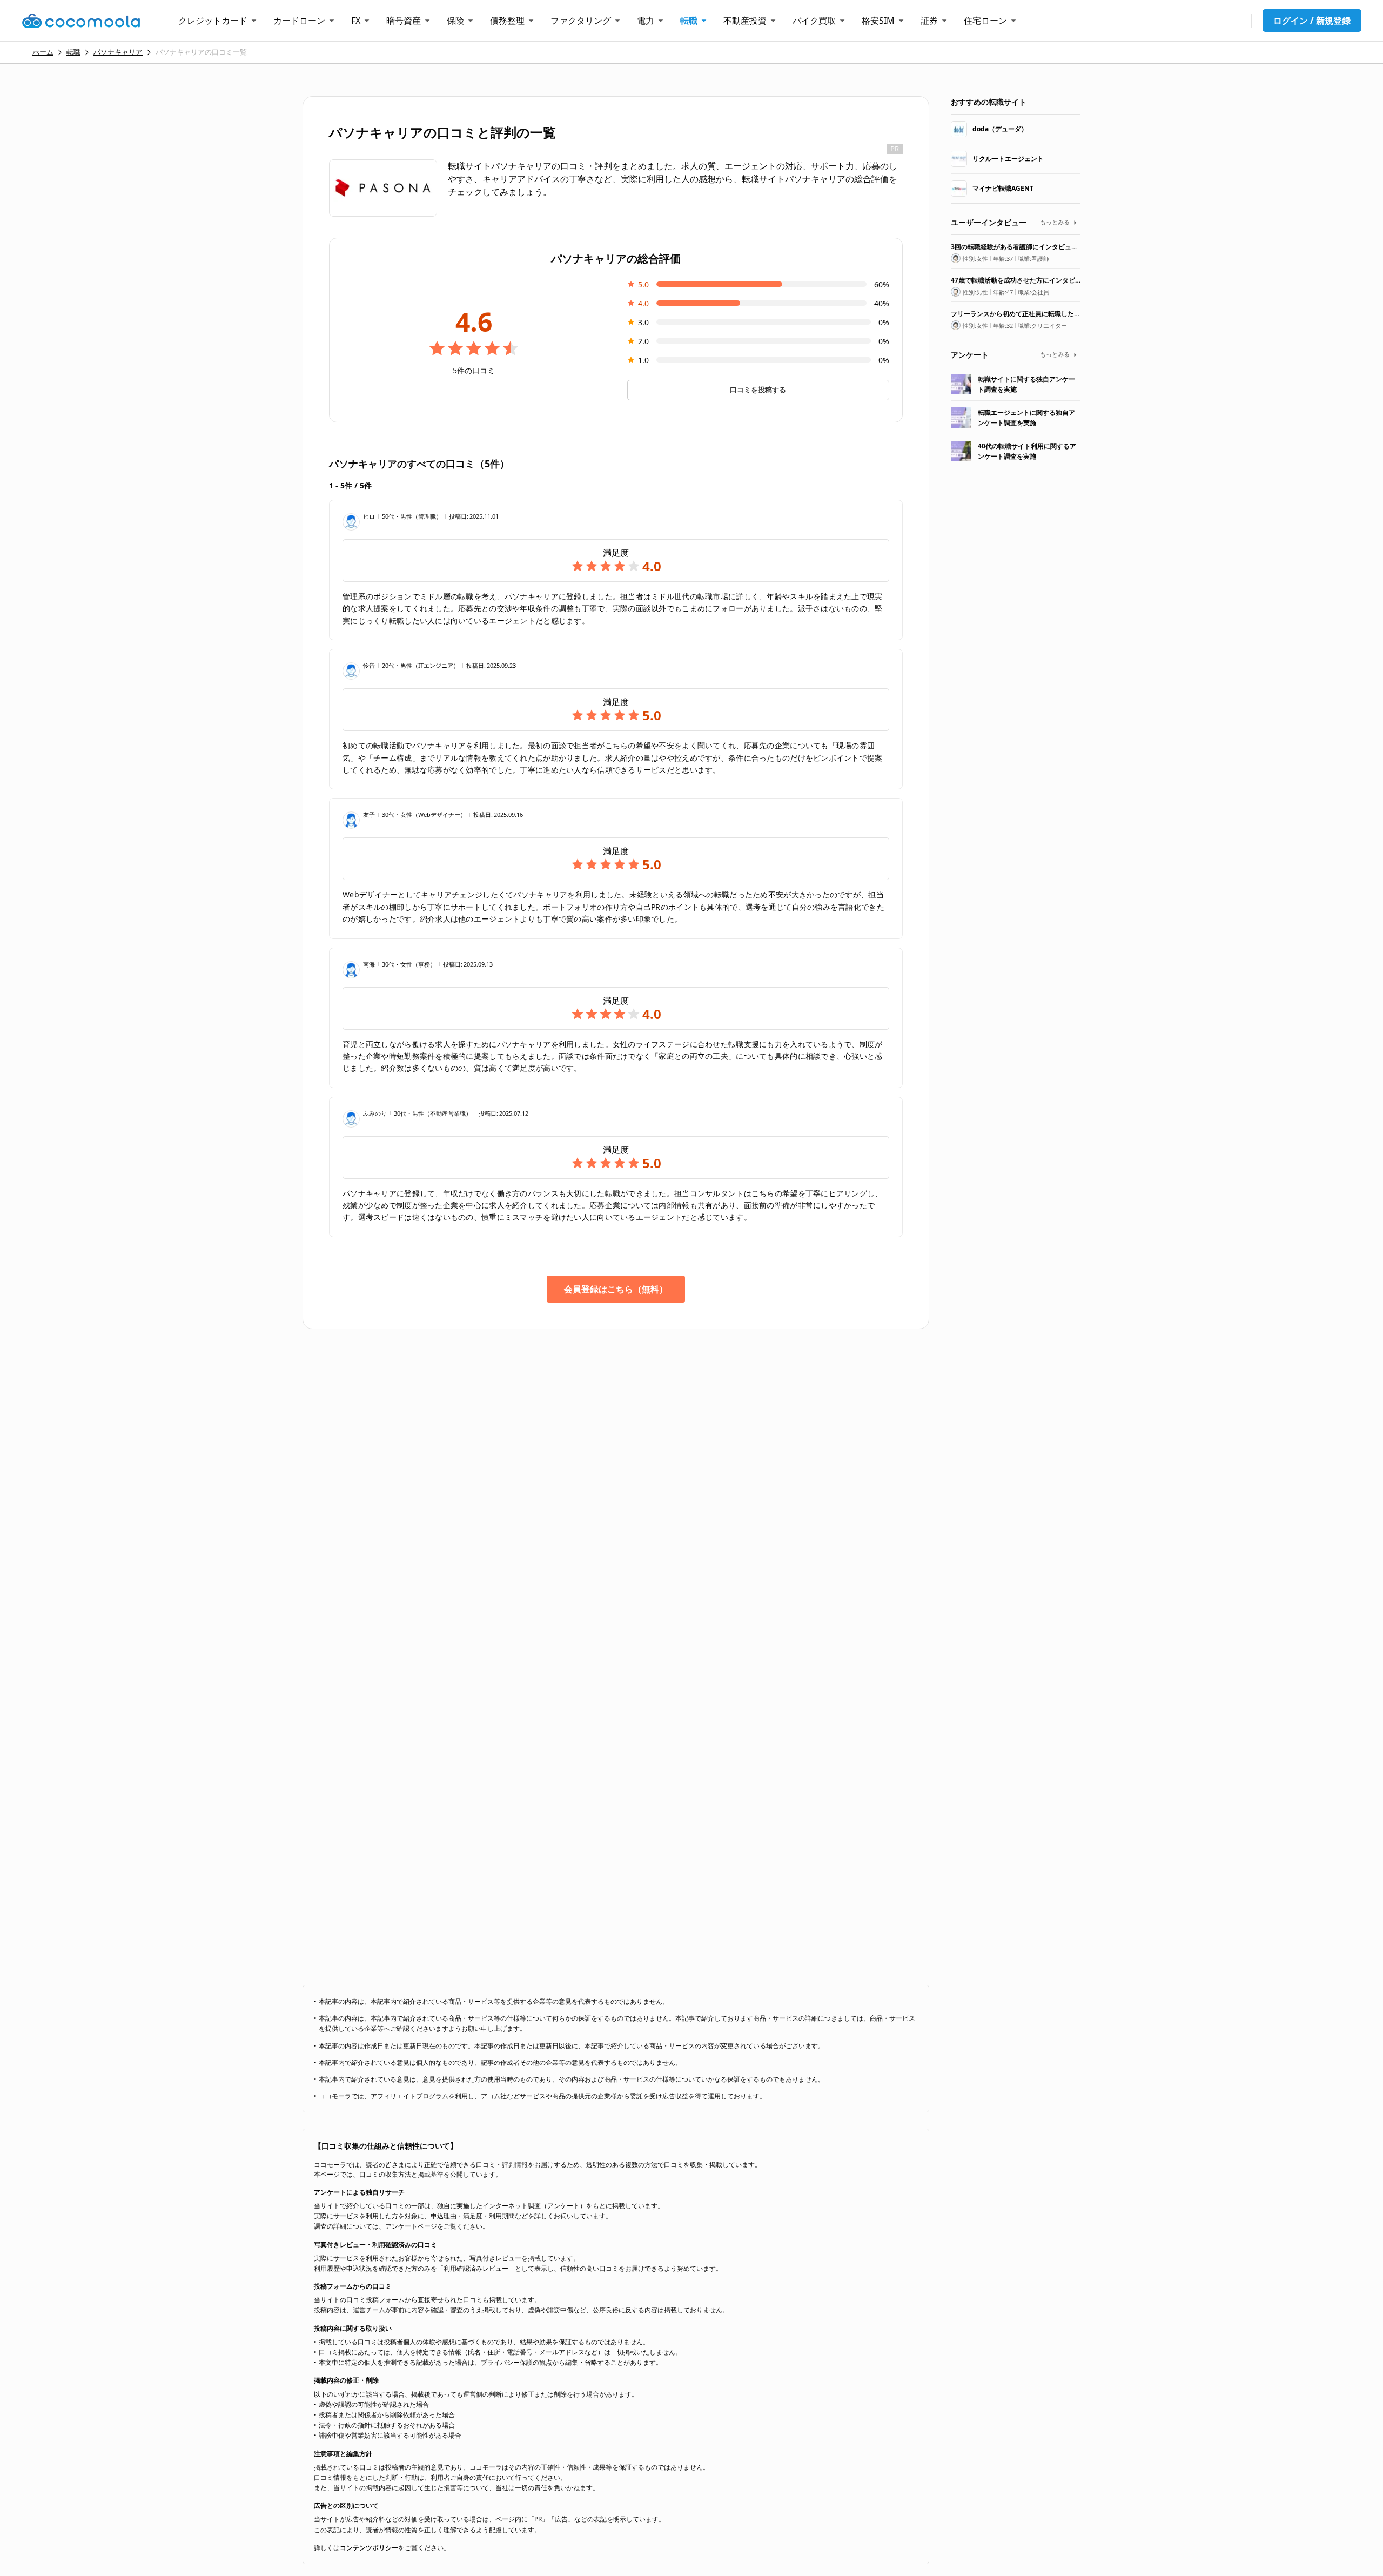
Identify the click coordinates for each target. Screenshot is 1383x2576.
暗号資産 (404, 21)
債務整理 (507, 21)
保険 (455, 21)
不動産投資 (745, 21)
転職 (689, 21)
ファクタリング (581, 21)
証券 (929, 21)
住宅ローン (985, 21)
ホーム (43, 52)
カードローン (299, 21)
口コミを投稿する (758, 390)
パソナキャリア (118, 52)
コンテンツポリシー (369, 2548)
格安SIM (878, 21)
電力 (646, 21)
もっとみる (1055, 222)
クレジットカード (213, 21)
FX (356, 21)
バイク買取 (814, 21)
